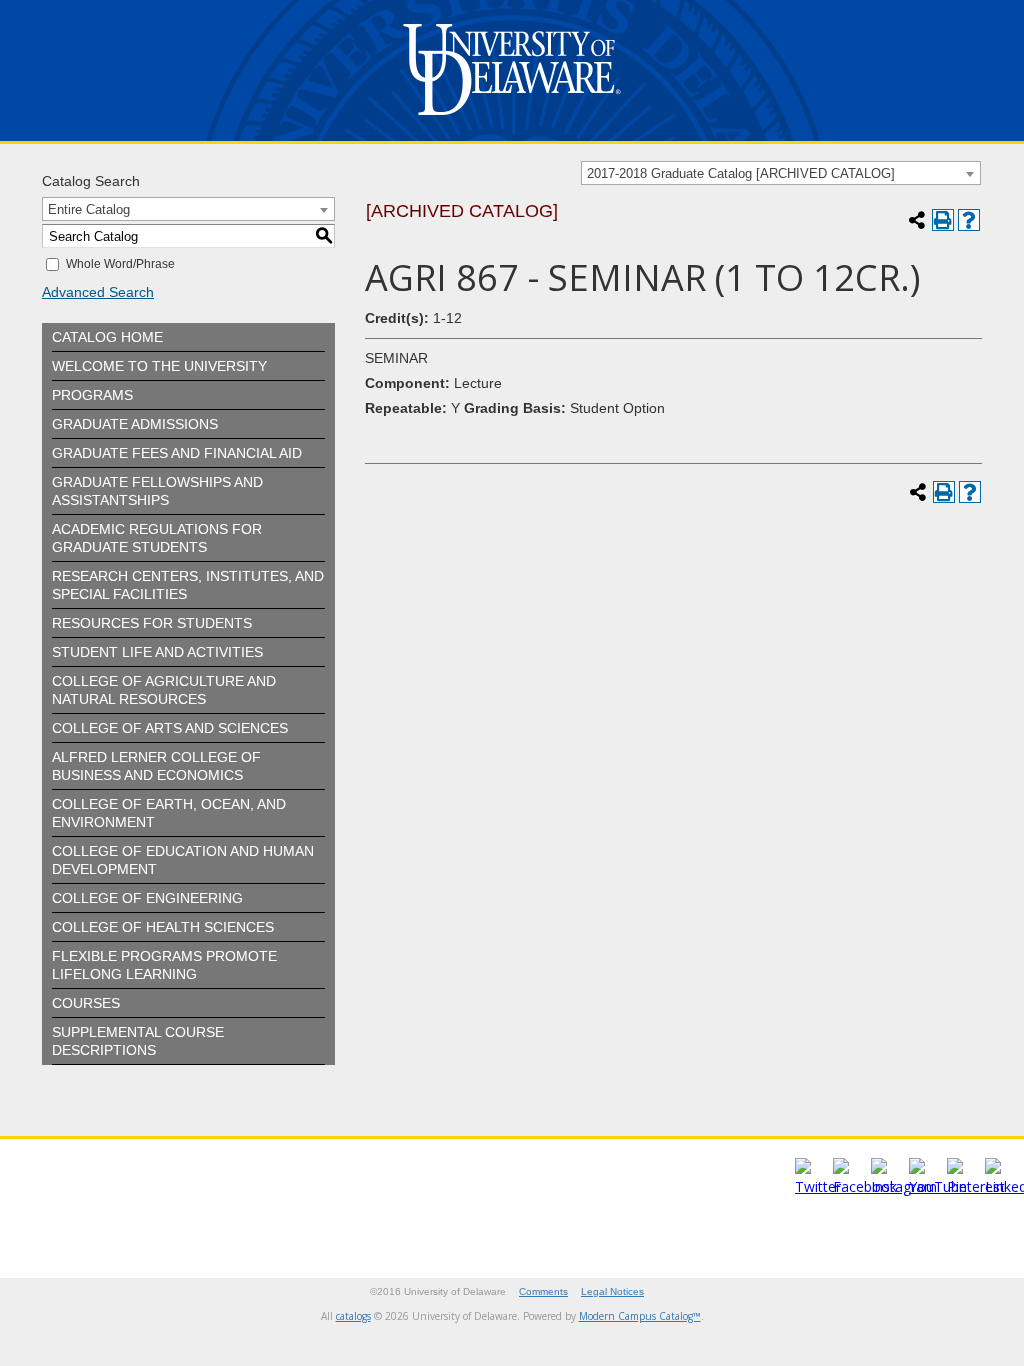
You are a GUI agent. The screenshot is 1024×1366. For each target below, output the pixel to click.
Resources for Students (152, 623)
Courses (86, 1003)
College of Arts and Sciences (170, 728)
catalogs (353, 1316)
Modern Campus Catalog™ (640, 1316)
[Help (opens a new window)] (969, 220)
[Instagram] (904, 1186)
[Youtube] (938, 1186)
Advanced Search (98, 292)
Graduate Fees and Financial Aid (177, 453)
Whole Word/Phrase (120, 264)
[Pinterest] (976, 1186)
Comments (543, 1291)
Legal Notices (612, 1291)
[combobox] (781, 173)
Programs (92, 395)
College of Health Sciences (163, 927)
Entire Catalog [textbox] (89, 209)
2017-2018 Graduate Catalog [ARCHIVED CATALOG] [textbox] (741, 173)
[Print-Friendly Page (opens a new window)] (943, 220)
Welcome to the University (159, 366)
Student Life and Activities (157, 652)
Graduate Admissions (135, 424)
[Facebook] (865, 1186)
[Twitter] (818, 1186)
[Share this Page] (917, 220)
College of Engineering (147, 898)
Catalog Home (107, 337)
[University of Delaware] (512, 119)
